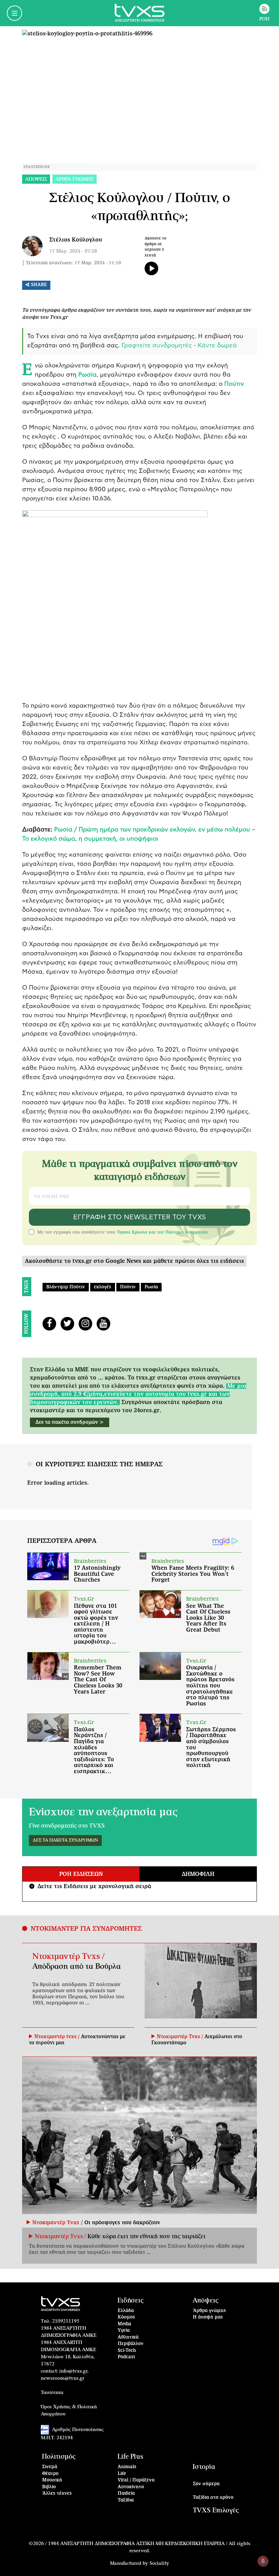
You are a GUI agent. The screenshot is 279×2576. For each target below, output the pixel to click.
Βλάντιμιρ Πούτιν (66, 1287)
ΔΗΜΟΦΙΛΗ (198, 1874)
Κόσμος (126, 2317)
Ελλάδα (126, 2311)
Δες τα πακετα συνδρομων (65, 1840)
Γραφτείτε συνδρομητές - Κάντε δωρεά (179, 346)
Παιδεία (126, 2494)
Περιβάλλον (131, 2344)
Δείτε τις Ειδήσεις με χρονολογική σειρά (91, 1886)
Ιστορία (204, 2467)
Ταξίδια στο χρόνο (213, 2498)
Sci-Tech (127, 2351)
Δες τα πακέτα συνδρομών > (70, 1422)
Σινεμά (50, 2467)
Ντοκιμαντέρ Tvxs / (68, 1956)
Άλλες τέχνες (57, 2494)
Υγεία (124, 2331)
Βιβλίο (49, 2487)
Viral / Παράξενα (136, 2480)
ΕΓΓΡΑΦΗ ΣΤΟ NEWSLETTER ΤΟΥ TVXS (139, 1217)
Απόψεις (206, 2301)
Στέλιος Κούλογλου (76, 240)
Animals (127, 2467)
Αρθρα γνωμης (75, 179)
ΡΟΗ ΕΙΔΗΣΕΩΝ (81, 1874)
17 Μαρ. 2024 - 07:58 (73, 251)
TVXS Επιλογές (216, 2511)
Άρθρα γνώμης (209, 2311)
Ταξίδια (126, 2500)
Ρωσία (151, 1287)
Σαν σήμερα (206, 2484)
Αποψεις (36, 179)
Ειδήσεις (130, 2301)
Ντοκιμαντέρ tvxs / (58, 2037)
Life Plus (130, 2457)
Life (122, 2474)
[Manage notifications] (263, 2561)
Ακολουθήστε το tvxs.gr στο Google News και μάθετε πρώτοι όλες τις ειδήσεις (134, 1261)
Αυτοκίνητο (131, 2487)
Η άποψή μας (208, 2317)
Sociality (159, 2563)
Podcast (127, 2357)
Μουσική (52, 2480)
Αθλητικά (128, 2337)
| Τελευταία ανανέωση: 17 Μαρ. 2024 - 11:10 (72, 263)
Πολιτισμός (59, 2457)
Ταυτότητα (52, 2393)
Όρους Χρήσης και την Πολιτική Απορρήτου (162, 1232)
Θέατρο (50, 2474)
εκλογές (103, 1287)
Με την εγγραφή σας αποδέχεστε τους (123, 1232)
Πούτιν (128, 1287)
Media (125, 2324)
